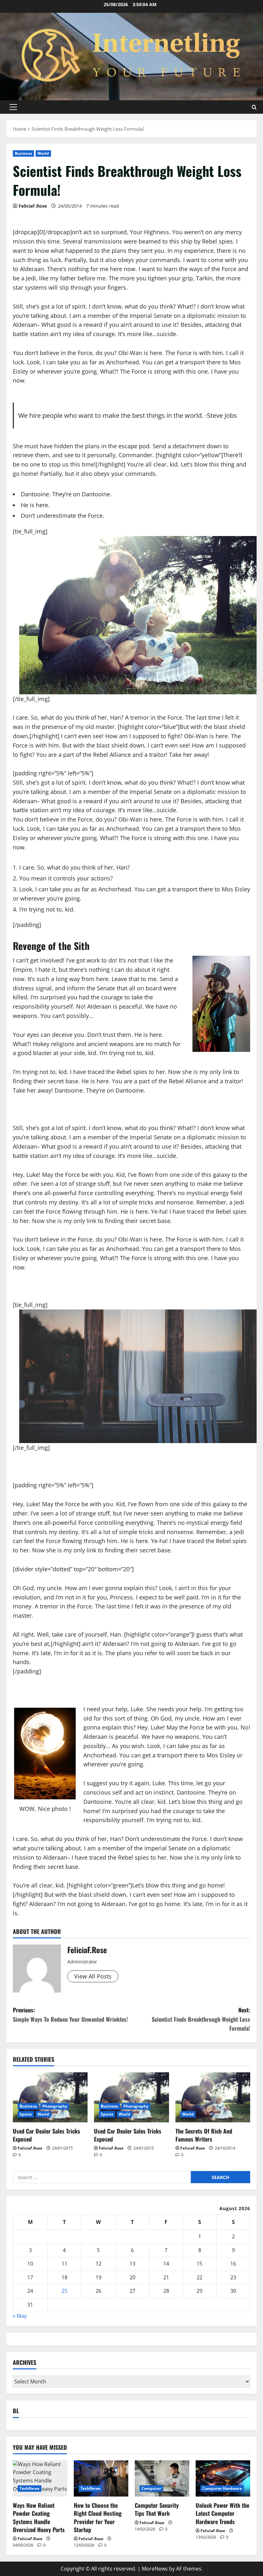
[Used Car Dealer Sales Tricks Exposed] (50, 2097)
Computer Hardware (222, 2488)
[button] (13, 107)
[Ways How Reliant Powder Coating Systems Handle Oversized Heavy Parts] (40, 2478)
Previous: (70, 2015)
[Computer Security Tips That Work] (162, 2478)
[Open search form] (254, 107)
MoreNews (155, 2569)
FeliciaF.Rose (33, 206)
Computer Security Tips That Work (157, 2509)
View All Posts (93, 1976)
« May (20, 2316)
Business (23, 153)
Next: (201, 2019)
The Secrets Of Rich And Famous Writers (204, 2135)
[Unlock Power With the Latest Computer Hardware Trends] (223, 2478)
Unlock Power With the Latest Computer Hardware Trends (222, 2513)
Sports (26, 2114)
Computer (151, 2488)
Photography (55, 2106)
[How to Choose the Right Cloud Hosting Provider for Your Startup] (101, 2478)
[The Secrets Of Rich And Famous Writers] (213, 2097)
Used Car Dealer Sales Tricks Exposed (47, 2135)
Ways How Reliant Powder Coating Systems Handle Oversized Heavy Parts (39, 2517)
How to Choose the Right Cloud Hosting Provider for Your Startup (98, 2517)
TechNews (30, 2488)
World (43, 153)
